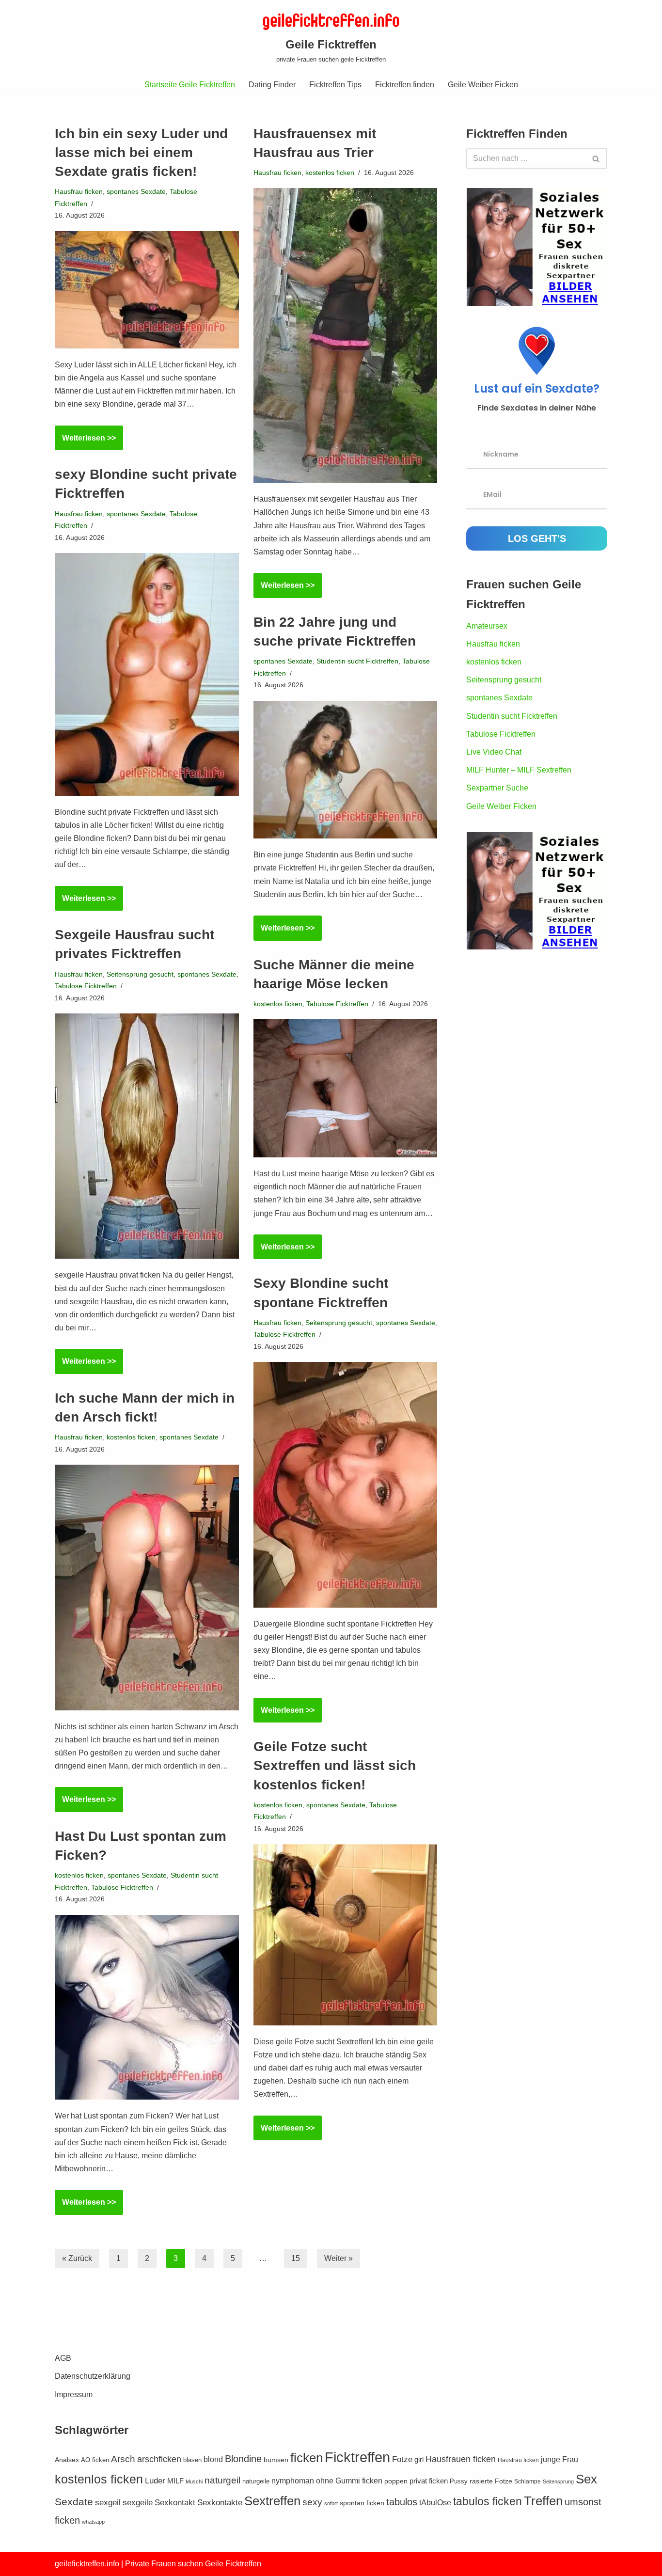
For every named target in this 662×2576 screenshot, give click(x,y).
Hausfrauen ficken (461, 2459)
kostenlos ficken (330, 173)
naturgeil (222, 2480)
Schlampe (528, 2481)
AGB (63, 2358)
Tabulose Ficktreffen (86, 986)
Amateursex (487, 626)
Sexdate (74, 2502)
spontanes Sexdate (136, 191)
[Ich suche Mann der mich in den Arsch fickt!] (147, 1587)
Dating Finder (272, 85)
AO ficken (95, 2460)
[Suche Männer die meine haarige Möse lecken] (346, 1088)
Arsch (123, 2459)
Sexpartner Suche (497, 788)
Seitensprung (558, 2481)
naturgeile (256, 2481)
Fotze (402, 2459)
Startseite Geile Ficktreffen (190, 85)
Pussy (459, 2481)
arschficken (159, 2459)
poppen (396, 2481)
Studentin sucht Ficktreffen (357, 661)
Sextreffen (272, 2501)
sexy (312, 2502)
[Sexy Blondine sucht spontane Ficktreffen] (346, 1485)
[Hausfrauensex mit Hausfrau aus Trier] (346, 335)
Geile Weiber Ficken (483, 85)
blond (213, 2459)
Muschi (194, 2481)
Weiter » (339, 2258)
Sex (586, 2479)
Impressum (74, 2394)
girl (419, 2459)
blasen (192, 2460)
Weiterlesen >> (85, 442)
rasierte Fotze (491, 2481)
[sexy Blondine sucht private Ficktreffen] (147, 674)
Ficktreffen (357, 2457)
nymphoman (293, 2481)
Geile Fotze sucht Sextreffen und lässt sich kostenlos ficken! (335, 1765)
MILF (175, 2481)
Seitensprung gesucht (140, 974)
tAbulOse (435, 2502)
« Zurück (77, 2258)
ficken (307, 2458)
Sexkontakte (220, 2503)
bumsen (276, 2460)
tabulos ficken (488, 2501)
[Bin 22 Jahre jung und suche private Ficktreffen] (346, 770)
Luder (155, 2481)
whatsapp (93, 2522)
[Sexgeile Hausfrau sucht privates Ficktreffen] (147, 1136)
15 (296, 2258)
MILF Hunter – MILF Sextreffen (519, 770)
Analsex (67, 2460)
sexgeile (138, 2503)
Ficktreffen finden (405, 85)
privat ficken (429, 2481)
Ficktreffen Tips (335, 85)
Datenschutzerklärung (93, 2376)
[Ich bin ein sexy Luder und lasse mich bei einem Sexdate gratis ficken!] (147, 290)
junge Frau (560, 2459)
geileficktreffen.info (87, 2564)
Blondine (243, 2459)
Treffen (543, 2501)
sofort (331, 2503)
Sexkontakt (175, 2503)
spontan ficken (362, 2503)
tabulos (402, 2502)
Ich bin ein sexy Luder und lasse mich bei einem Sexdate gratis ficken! (141, 152)
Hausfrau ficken (79, 191)
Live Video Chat (494, 752)
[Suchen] (596, 158)
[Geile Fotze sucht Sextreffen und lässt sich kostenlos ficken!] (346, 1935)
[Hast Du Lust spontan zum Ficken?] (147, 2007)
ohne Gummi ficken (349, 2481)
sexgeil (108, 2503)
